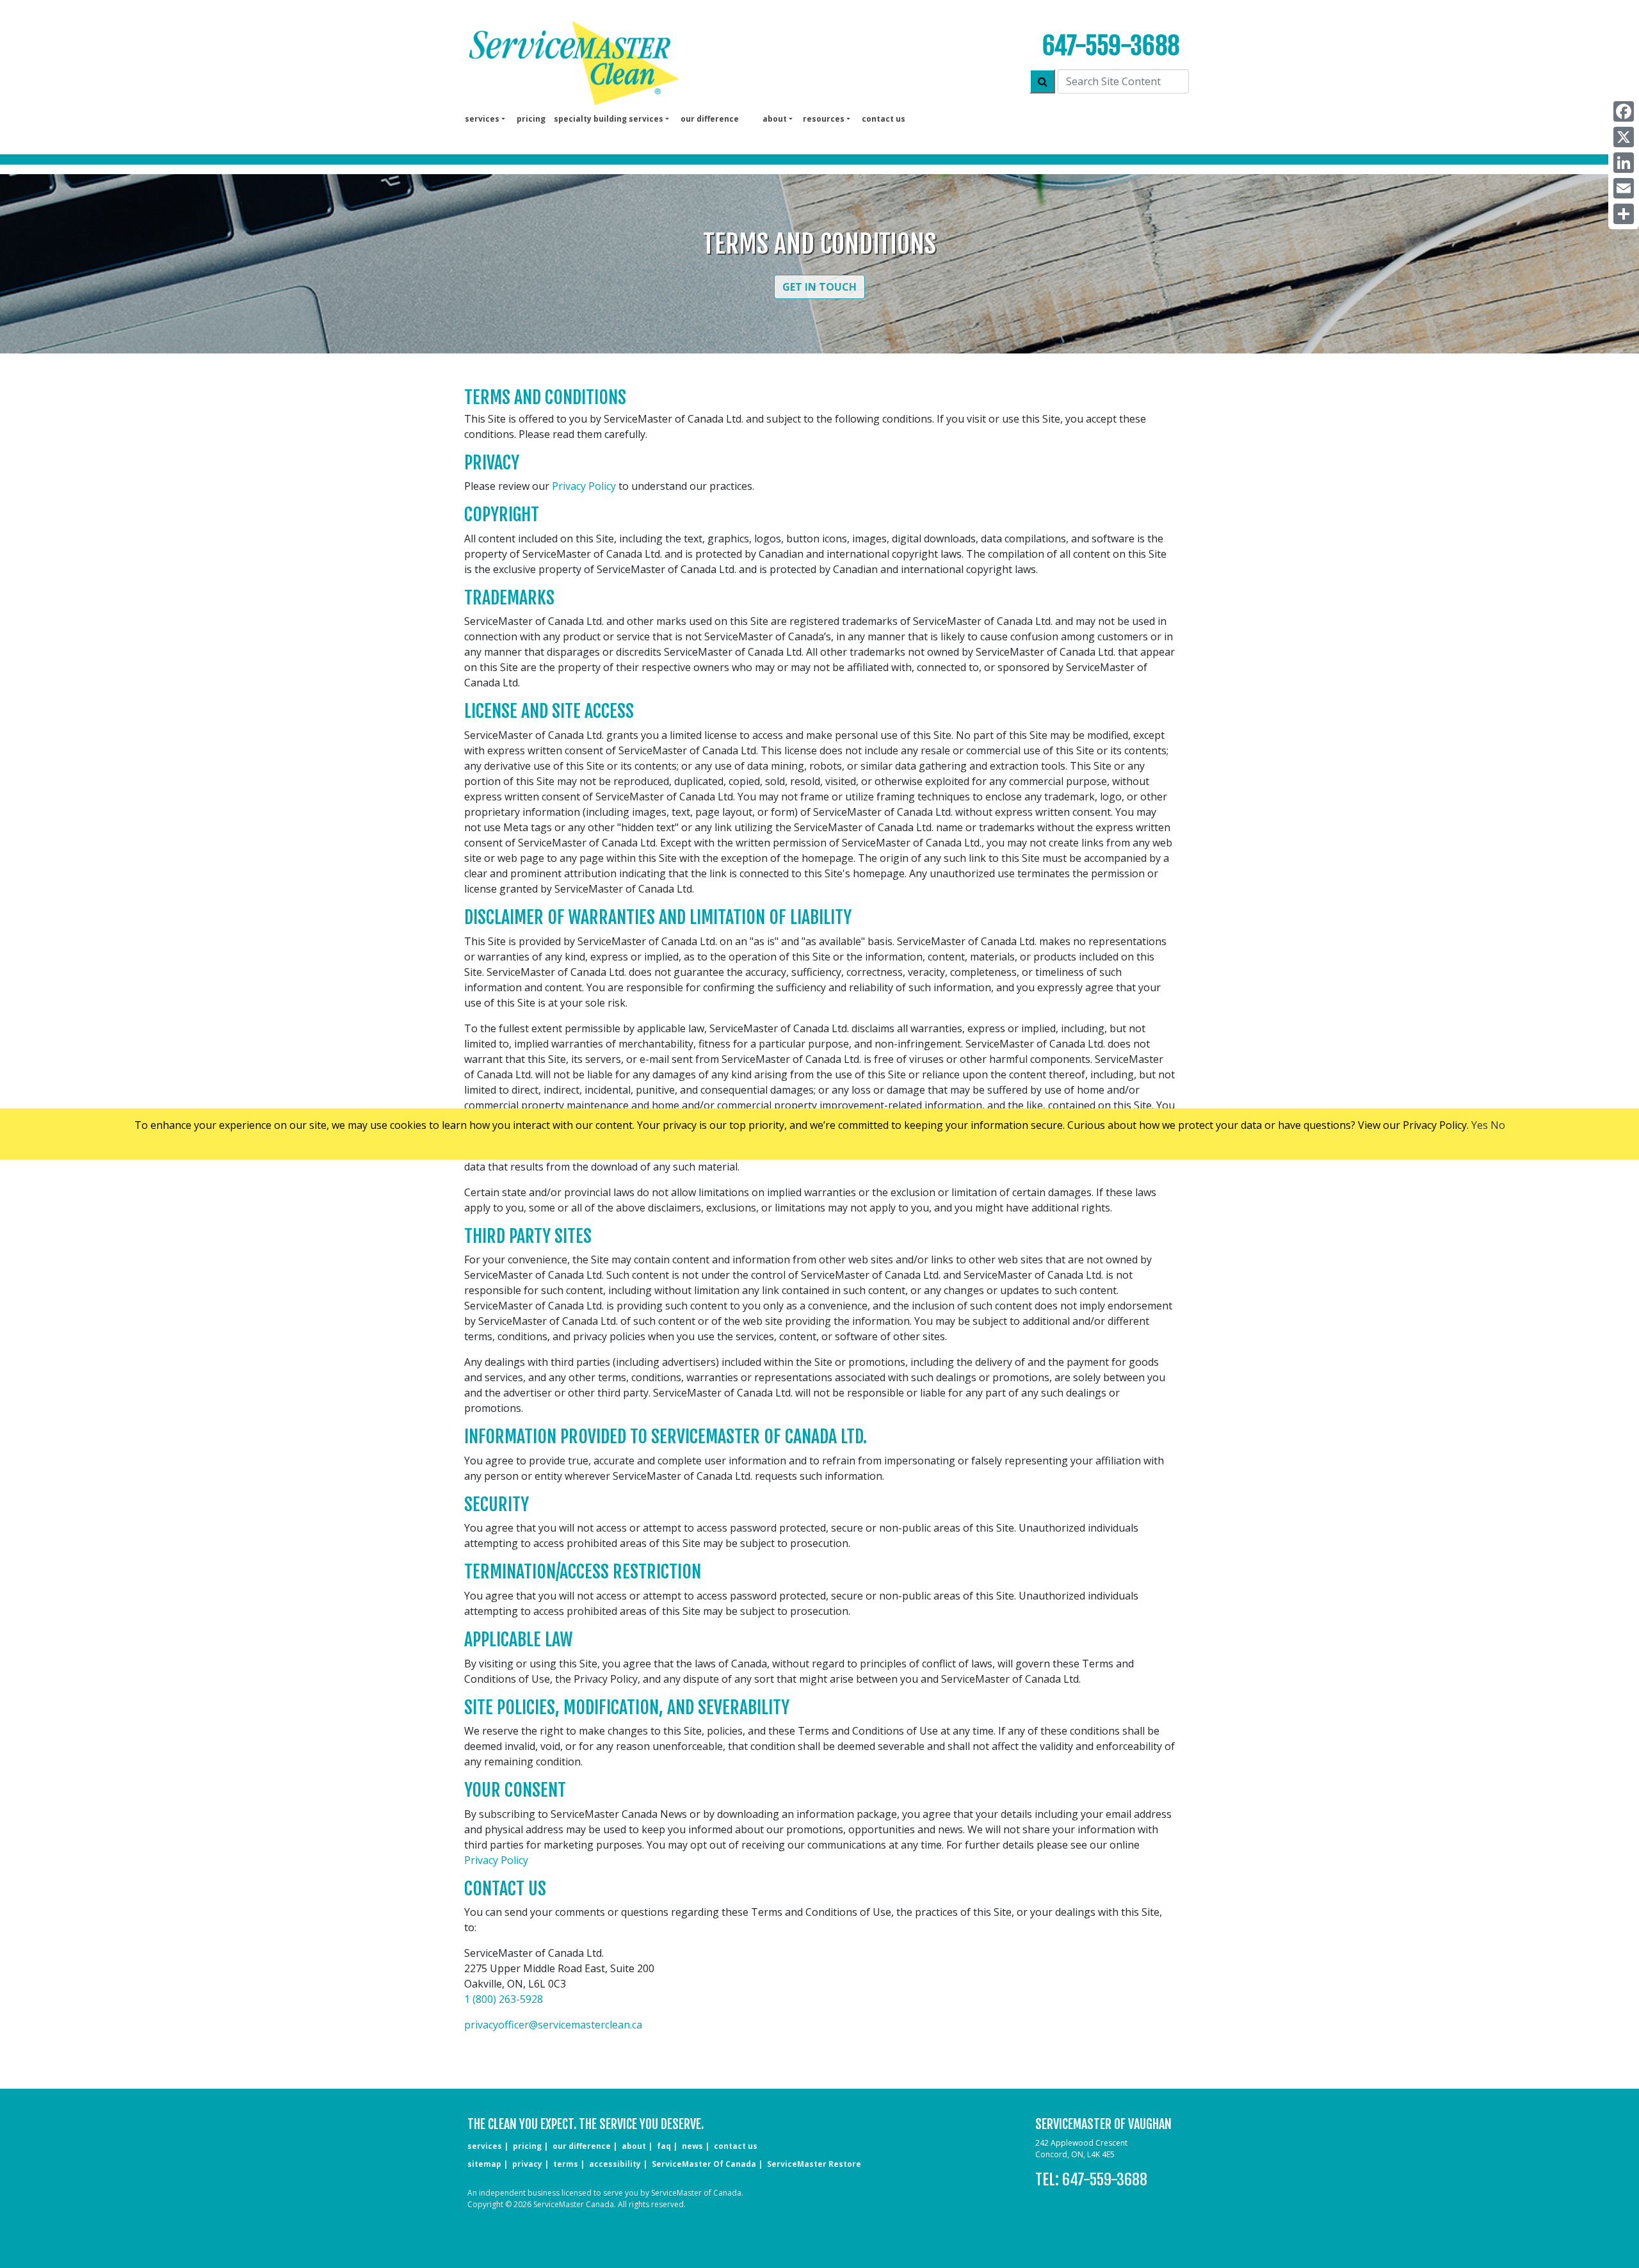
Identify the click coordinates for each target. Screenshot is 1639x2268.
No (1498, 1125)
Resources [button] (824, 119)
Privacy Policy (584, 486)
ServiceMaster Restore (814, 2164)
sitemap (484, 2164)
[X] (1624, 137)
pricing (531, 119)
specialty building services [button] (609, 119)
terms (566, 2164)
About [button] (775, 119)
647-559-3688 (1111, 46)
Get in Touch (819, 287)
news (692, 2146)
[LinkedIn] (1624, 163)
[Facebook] (1624, 111)
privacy (527, 2164)
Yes (1480, 1125)
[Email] (1624, 188)
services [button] (482, 119)
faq (664, 2146)
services (485, 2146)
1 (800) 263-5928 (504, 1999)
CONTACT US (736, 2146)
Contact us (884, 119)
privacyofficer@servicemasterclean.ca (553, 2025)
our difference (710, 119)
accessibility (615, 2164)
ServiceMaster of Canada (704, 2164)
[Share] (1624, 214)
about (634, 2146)
